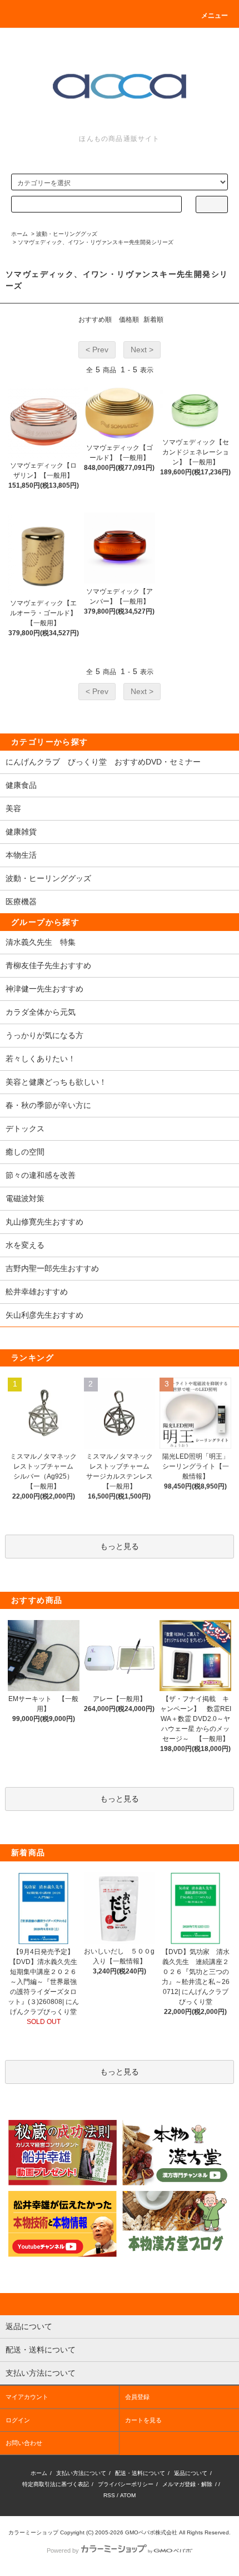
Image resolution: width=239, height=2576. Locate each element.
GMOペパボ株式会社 (151, 2532)
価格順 (129, 320)
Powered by (63, 2550)
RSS (109, 2495)
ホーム (19, 234)
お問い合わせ (24, 2443)
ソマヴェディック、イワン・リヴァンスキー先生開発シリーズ (96, 242)
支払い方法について (81, 2473)
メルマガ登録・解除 (187, 2484)
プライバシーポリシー (126, 2484)
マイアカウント (27, 2397)
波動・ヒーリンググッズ (67, 234)
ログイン (18, 2420)
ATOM (128, 2495)
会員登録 (137, 2397)
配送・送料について (140, 2473)
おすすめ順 (95, 320)
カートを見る (143, 2420)
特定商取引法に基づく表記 (56, 2484)
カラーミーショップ (33, 2532)
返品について (191, 2473)
